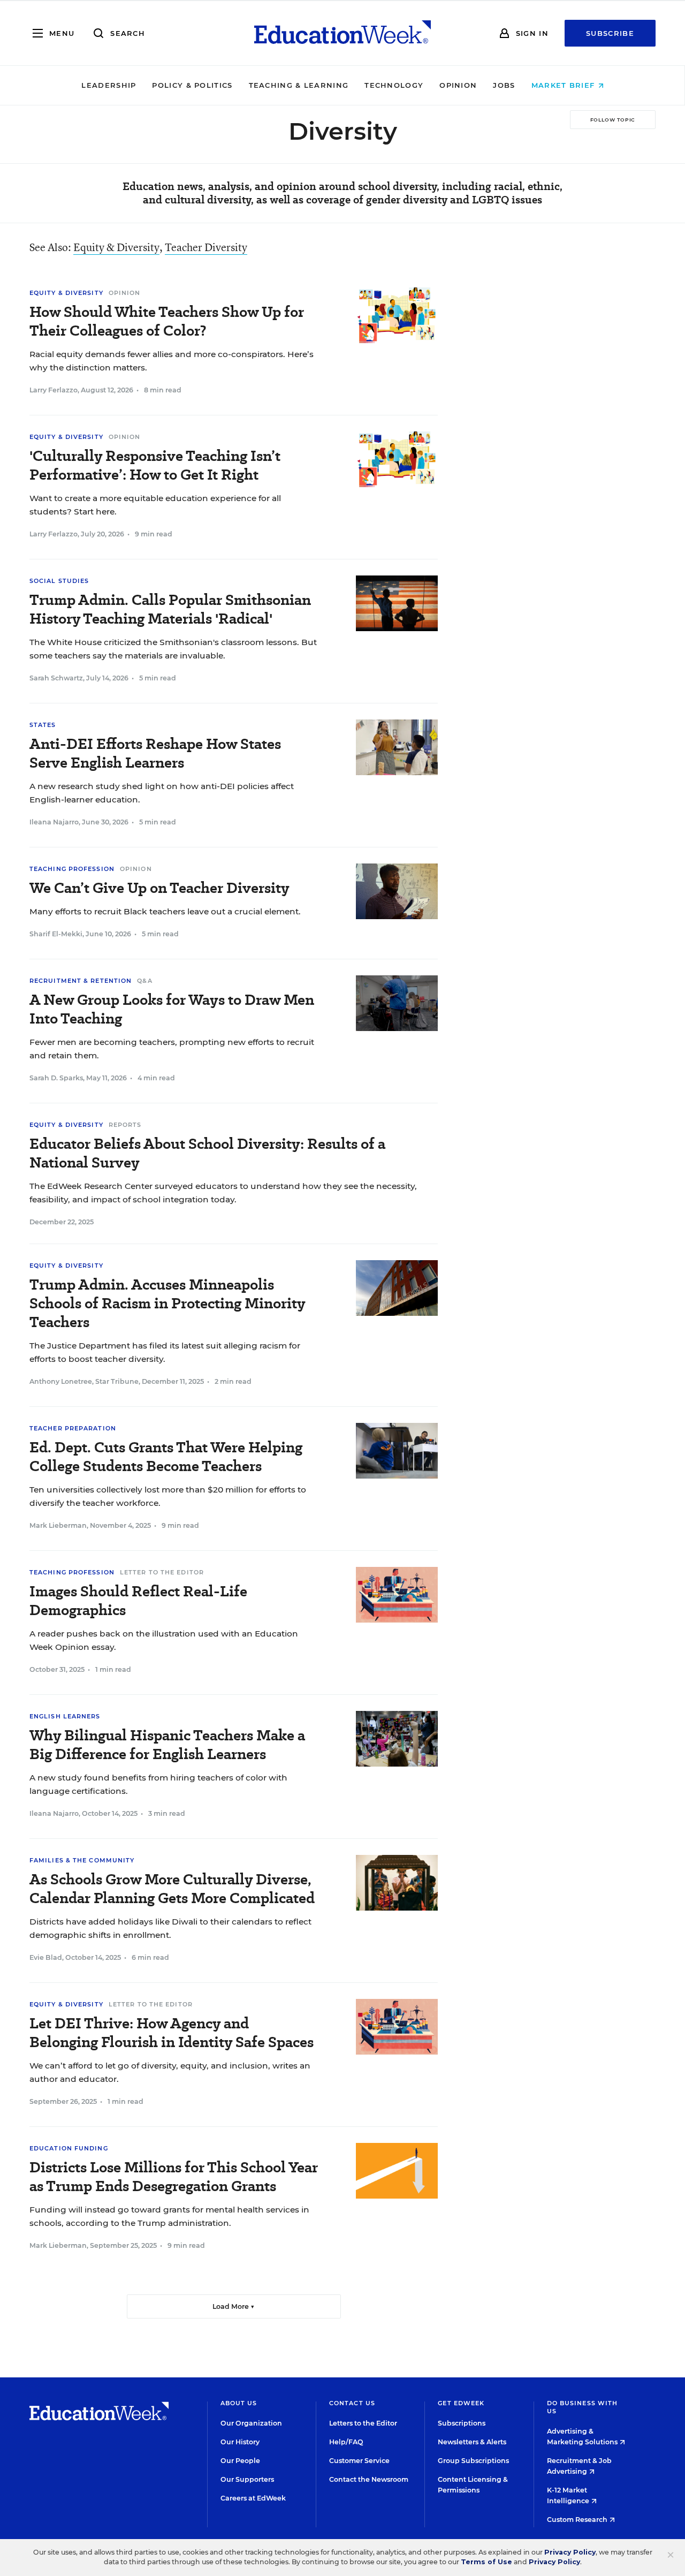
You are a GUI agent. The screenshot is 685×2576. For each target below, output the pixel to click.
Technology (394, 85)
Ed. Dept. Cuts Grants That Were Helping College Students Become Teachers (166, 1457)
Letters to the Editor (363, 2423)
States (43, 725)
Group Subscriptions (473, 2461)
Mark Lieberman (58, 1525)
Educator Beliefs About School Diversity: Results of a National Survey (207, 1153)
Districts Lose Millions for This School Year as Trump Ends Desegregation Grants (174, 2177)
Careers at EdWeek (253, 2498)
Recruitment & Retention (81, 981)
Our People (240, 2461)
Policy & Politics (192, 85)
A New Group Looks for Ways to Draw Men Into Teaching (172, 1009)
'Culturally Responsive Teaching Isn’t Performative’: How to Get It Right (155, 465)
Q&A (144, 981)
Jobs (504, 85)
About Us (239, 2403)
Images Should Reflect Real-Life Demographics (138, 1601)
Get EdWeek (461, 2403)
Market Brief (565, 85)
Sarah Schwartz (56, 678)
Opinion (458, 85)
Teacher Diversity (206, 247)
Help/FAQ (346, 2442)
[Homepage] (342, 33)
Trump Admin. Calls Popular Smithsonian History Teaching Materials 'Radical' (170, 609)
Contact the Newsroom (369, 2479)
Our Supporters (247, 2479)
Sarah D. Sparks (56, 1078)
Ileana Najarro (54, 822)
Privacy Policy (570, 2552)
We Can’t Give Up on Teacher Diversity (159, 888)
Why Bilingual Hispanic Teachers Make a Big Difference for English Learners (167, 1745)
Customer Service (359, 2461)
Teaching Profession (72, 869)
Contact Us (352, 2403)
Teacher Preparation (73, 1428)
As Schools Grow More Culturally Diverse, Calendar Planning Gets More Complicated (172, 1889)
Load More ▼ (234, 2306)
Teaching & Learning (299, 85)
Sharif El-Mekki (56, 934)
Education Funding (69, 2148)
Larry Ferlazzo (54, 390)
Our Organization (251, 2423)
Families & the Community (82, 1860)
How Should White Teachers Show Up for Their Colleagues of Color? (167, 321)
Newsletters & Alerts (472, 2442)
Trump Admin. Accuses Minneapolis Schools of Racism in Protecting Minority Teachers (167, 1303)
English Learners (65, 1716)
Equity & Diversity (116, 247)
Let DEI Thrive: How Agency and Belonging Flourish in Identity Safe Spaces (172, 2033)
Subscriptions (462, 2423)
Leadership (109, 85)
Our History (240, 2442)
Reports (125, 1125)
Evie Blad (46, 1957)
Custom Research (578, 2520)
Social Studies (59, 581)
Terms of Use (486, 2562)
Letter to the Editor (162, 1572)
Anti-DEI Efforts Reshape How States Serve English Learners (155, 753)
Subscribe (610, 33)
